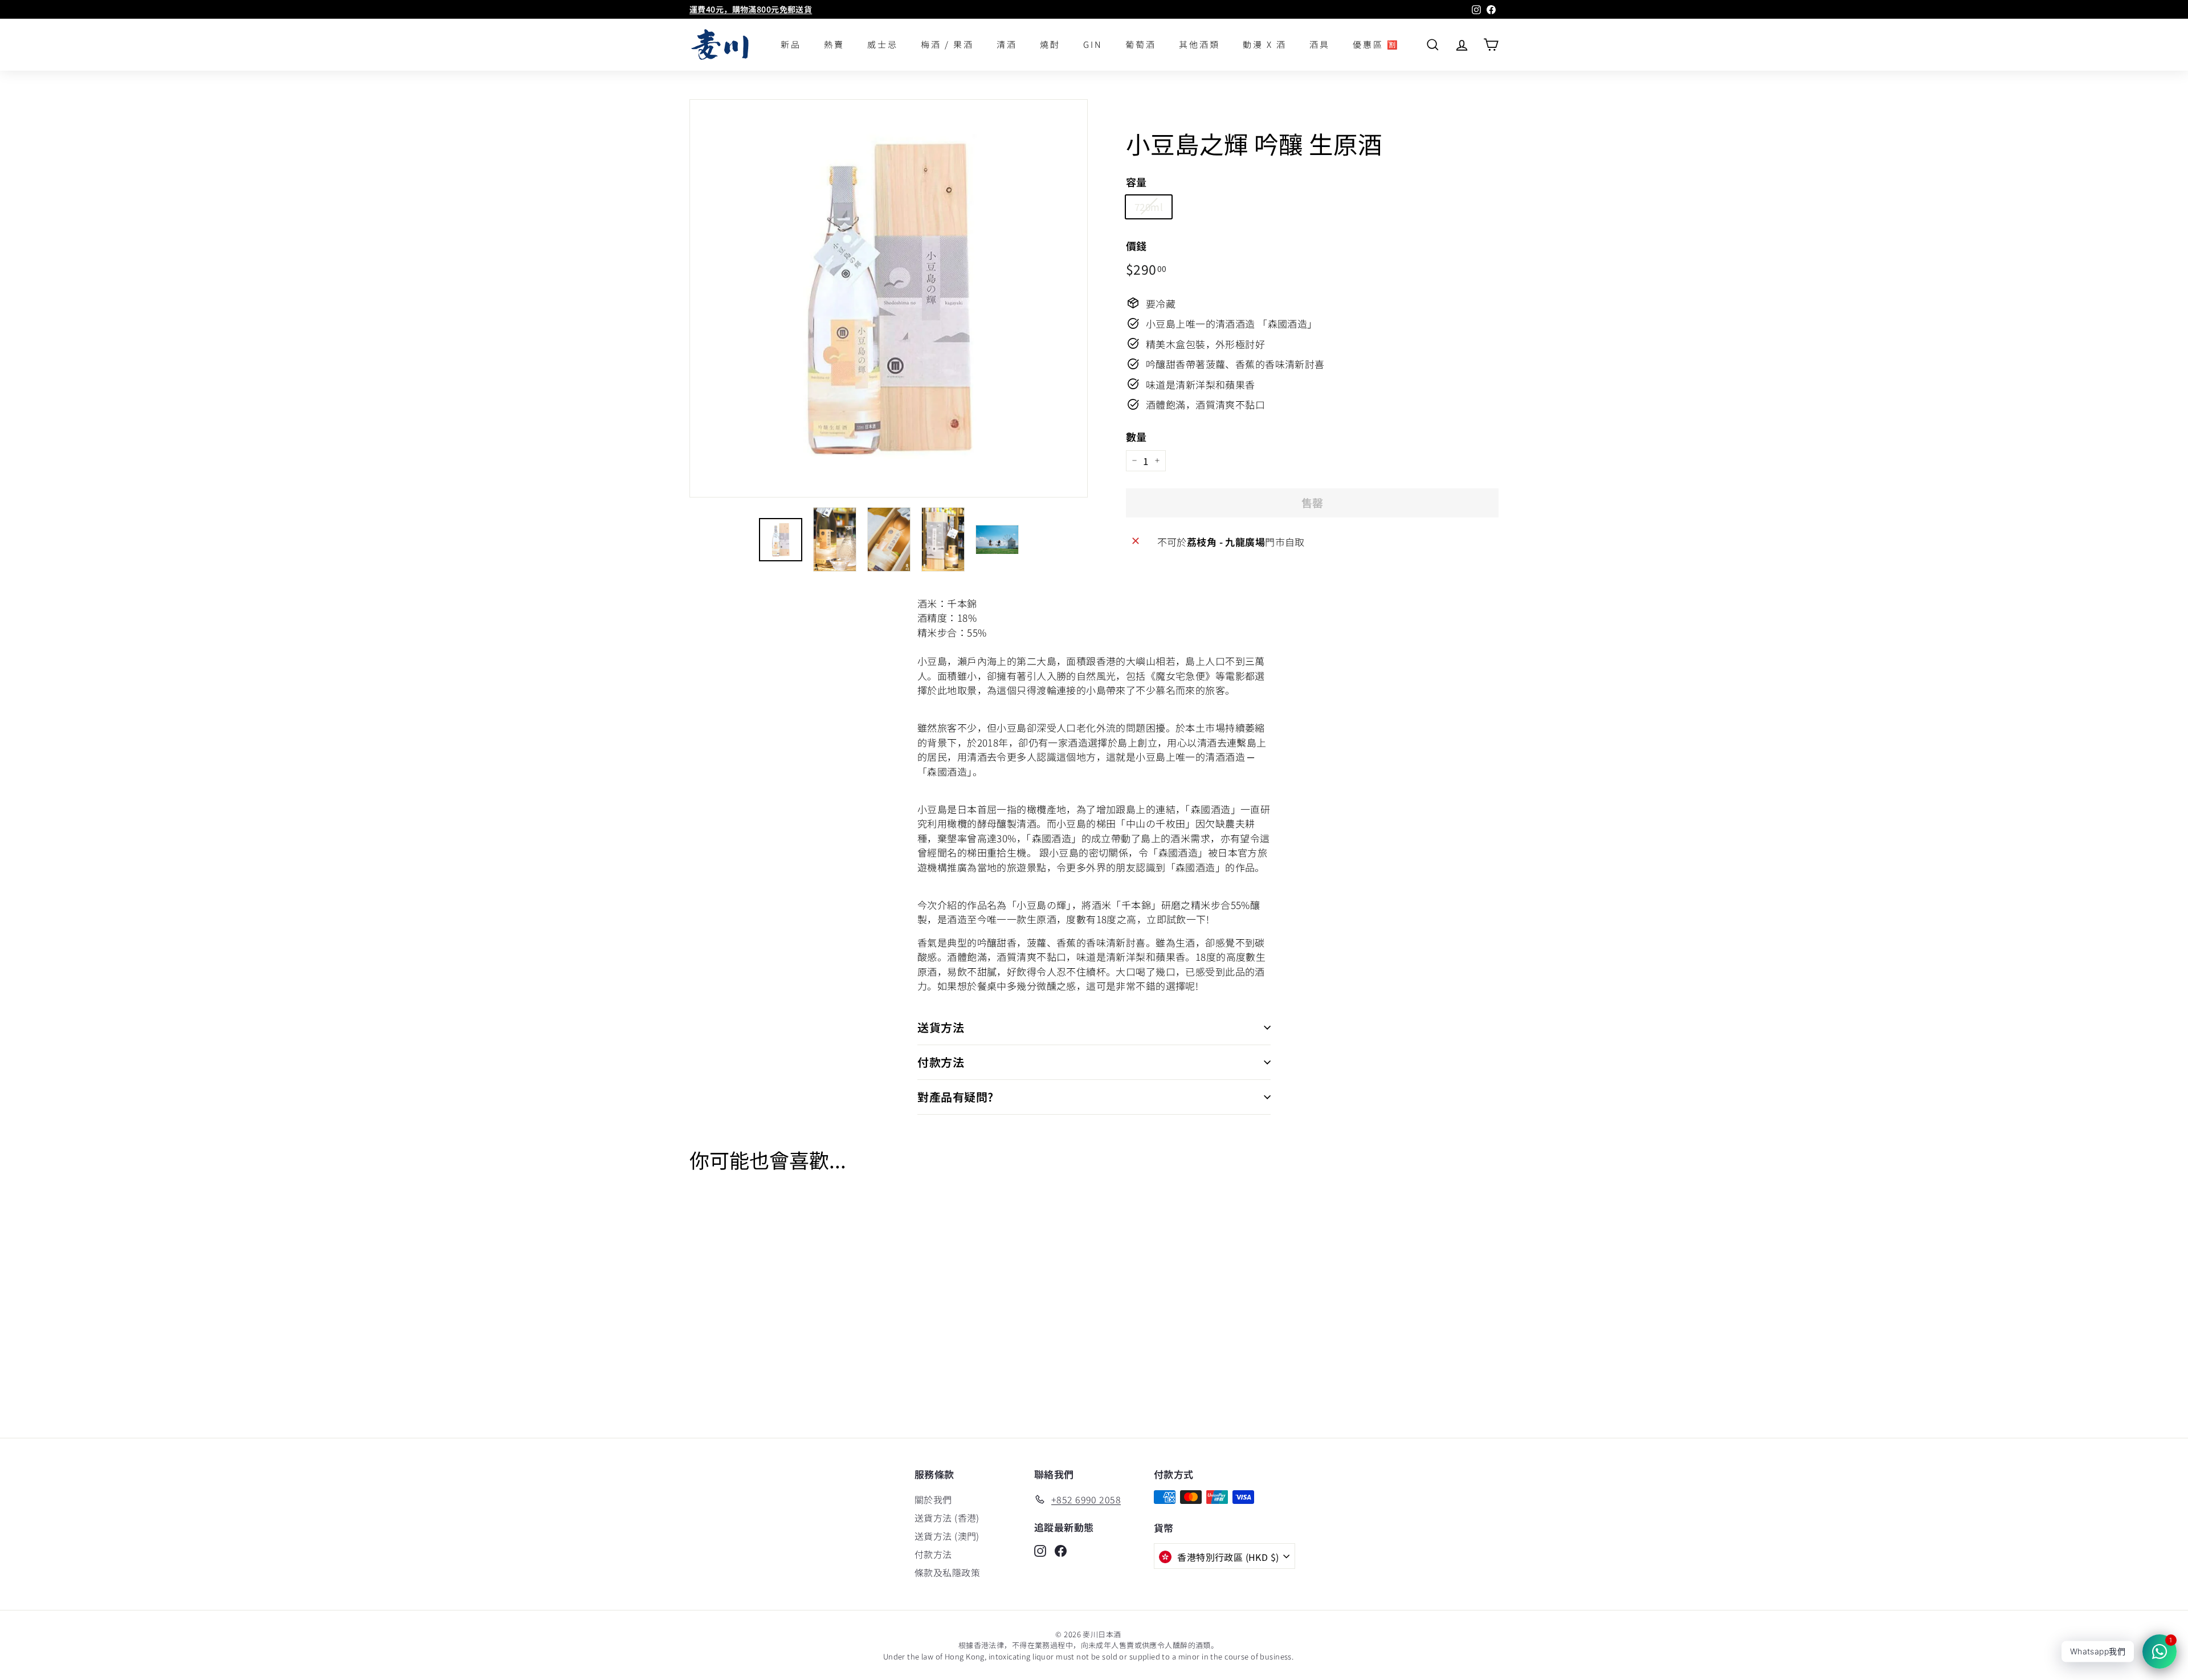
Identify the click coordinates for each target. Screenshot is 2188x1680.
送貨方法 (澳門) (947, 1536)
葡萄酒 (1141, 44)
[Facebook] (1061, 1550)
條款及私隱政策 (947, 1572)
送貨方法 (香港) (947, 1518)
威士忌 (883, 44)
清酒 (1007, 44)
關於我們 (933, 1499)
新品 (791, 44)
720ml (1149, 206)
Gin (1093, 44)
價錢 (1136, 245)
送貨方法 (941, 1027)
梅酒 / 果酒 (947, 44)
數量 (1136, 436)
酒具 (1320, 44)
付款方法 (941, 1062)
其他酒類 (1199, 44)
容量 (1136, 181)
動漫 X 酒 (1265, 44)
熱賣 (834, 44)
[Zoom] (889, 298)
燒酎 (1050, 44)
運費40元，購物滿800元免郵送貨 (751, 9)
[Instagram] (1040, 1550)
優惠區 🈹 (1376, 44)
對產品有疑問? (956, 1097)
